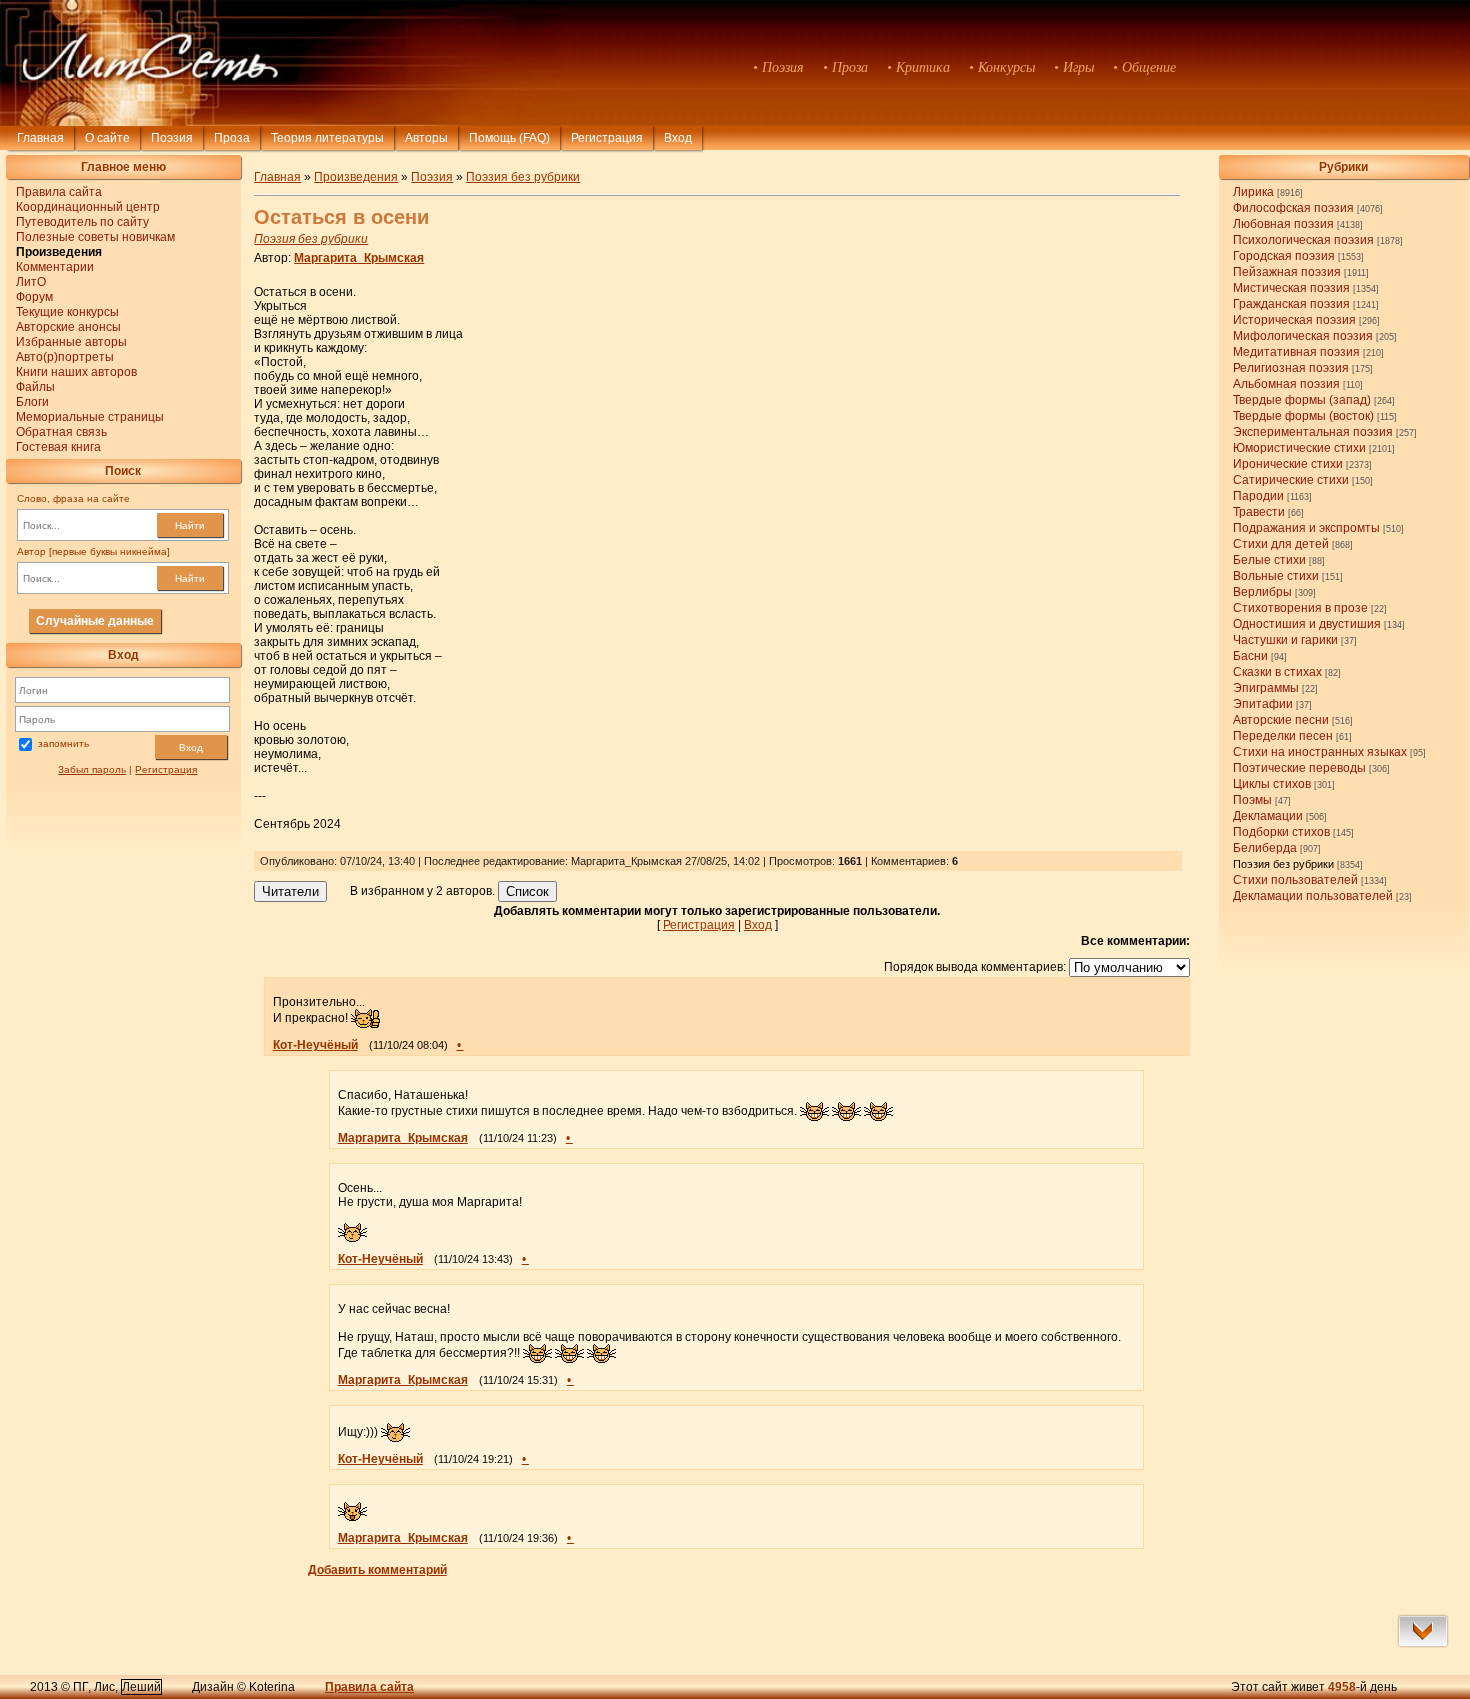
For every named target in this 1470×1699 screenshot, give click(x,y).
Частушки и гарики (1285, 640)
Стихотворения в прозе (1300, 608)
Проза (232, 138)
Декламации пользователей (1313, 896)
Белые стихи (1269, 560)
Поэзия (172, 138)
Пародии (1258, 496)
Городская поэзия (1284, 256)
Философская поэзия (1293, 208)
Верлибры (1262, 592)
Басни (1250, 656)
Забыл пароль (92, 769)
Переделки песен (1283, 736)
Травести (1259, 512)
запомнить (63, 743)
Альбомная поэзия (1286, 384)
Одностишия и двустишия (1307, 624)
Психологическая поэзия (1303, 240)
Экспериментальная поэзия (1313, 432)
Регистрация (607, 138)
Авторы (426, 138)
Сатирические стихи (1291, 480)
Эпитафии (1263, 704)
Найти (190, 525)
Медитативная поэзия (1296, 352)
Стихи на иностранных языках (1320, 752)
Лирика (1253, 192)
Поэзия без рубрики (1283, 864)
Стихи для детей (1281, 544)
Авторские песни (1281, 720)
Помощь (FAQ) (509, 138)
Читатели (290, 891)
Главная (40, 138)
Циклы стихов (1272, 784)
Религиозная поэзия (1291, 368)
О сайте (107, 138)
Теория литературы (327, 138)
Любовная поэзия (1283, 224)
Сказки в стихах (1277, 672)
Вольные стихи (1276, 576)
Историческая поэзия (1294, 320)
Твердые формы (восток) (1303, 416)
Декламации (1268, 816)
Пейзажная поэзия (1287, 272)
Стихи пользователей (1295, 880)
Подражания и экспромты (1306, 528)
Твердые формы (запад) (1302, 400)
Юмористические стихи (1299, 448)
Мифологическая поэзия (1303, 336)
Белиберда (1265, 848)
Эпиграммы (1266, 688)
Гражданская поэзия (1291, 304)
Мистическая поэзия (1291, 288)
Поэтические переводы (1299, 768)
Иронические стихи (1288, 464)
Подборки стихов (1281, 832)
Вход (191, 747)
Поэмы (1252, 800)
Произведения (356, 177)
